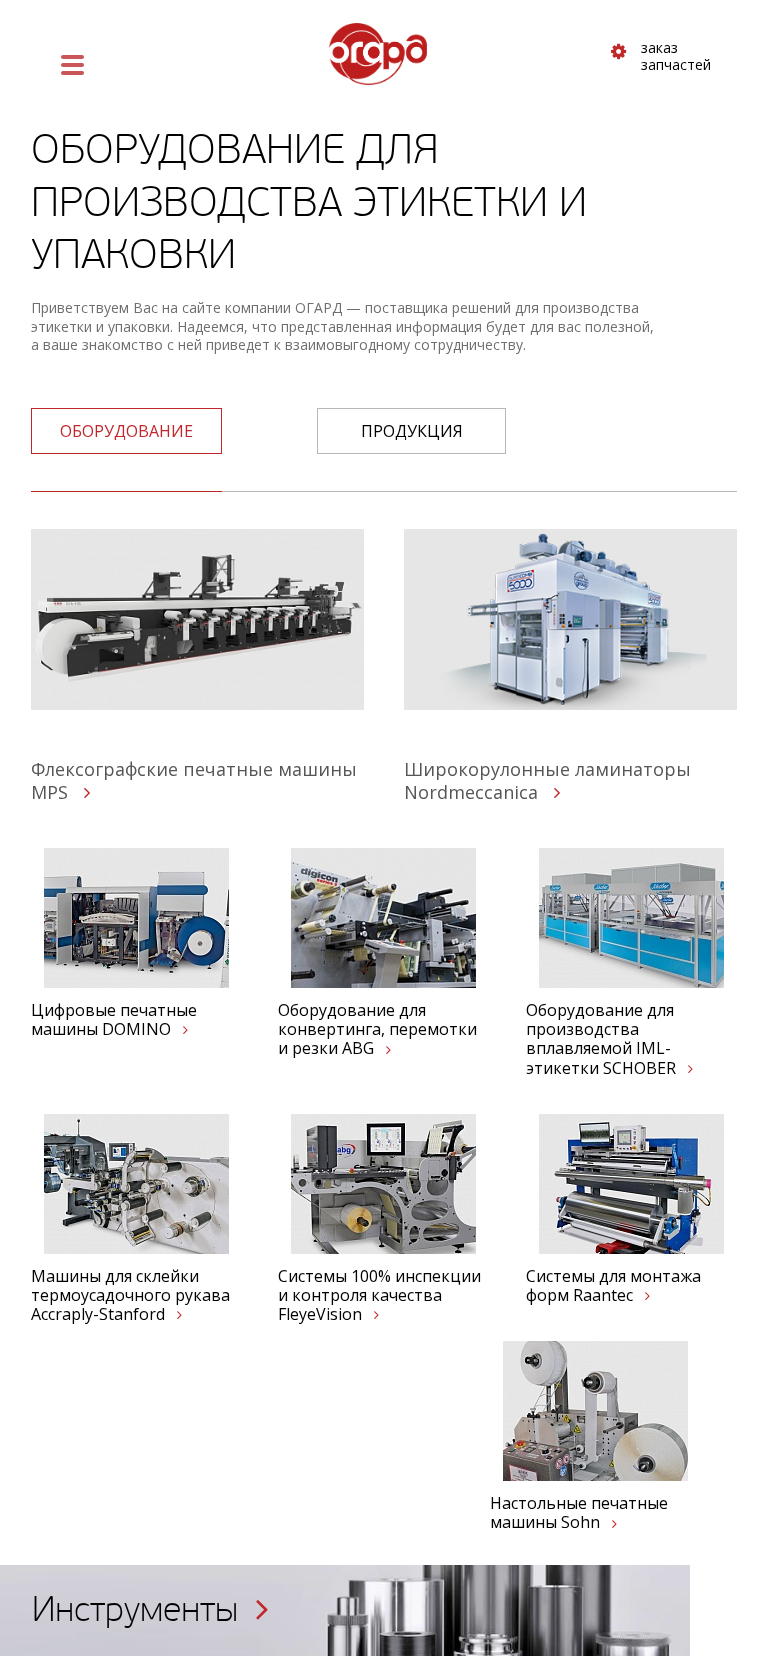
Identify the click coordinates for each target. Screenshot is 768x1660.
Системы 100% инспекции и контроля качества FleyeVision (379, 1296)
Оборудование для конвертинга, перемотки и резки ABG (377, 1030)
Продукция (412, 431)
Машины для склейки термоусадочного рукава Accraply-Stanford (130, 1296)
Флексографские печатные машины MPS (194, 780)
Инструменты (139, 1609)
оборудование (126, 431)
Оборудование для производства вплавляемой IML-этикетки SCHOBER (603, 1039)
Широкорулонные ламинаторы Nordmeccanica (547, 780)
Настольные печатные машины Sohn (579, 1513)
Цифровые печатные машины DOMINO (114, 1020)
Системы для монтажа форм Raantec (613, 1286)
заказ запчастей (676, 57)
